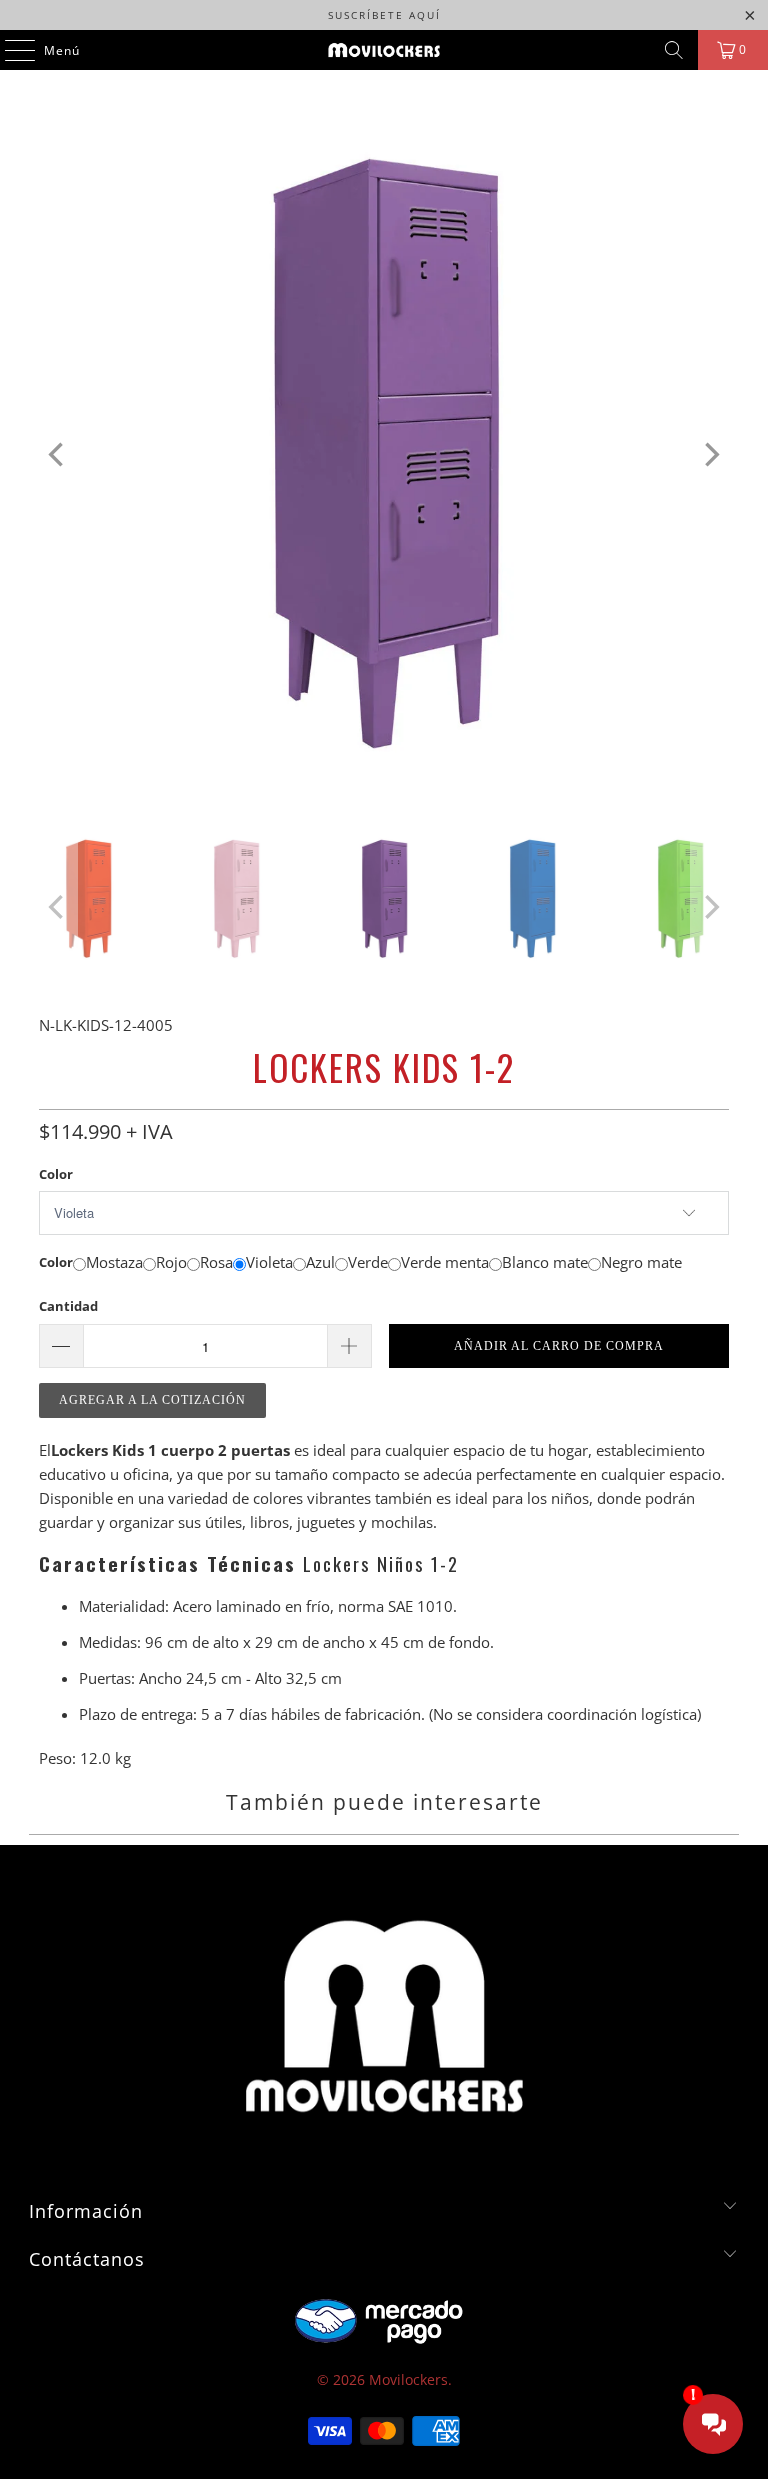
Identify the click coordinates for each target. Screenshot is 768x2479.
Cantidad (68, 1306)
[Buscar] (674, 50)
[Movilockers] (384, 50)
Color (56, 1174)
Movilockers (408, 2379)
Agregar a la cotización (152, 1400)
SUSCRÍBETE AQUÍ (384, 15)
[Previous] (58, 455)
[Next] (710, 455)
